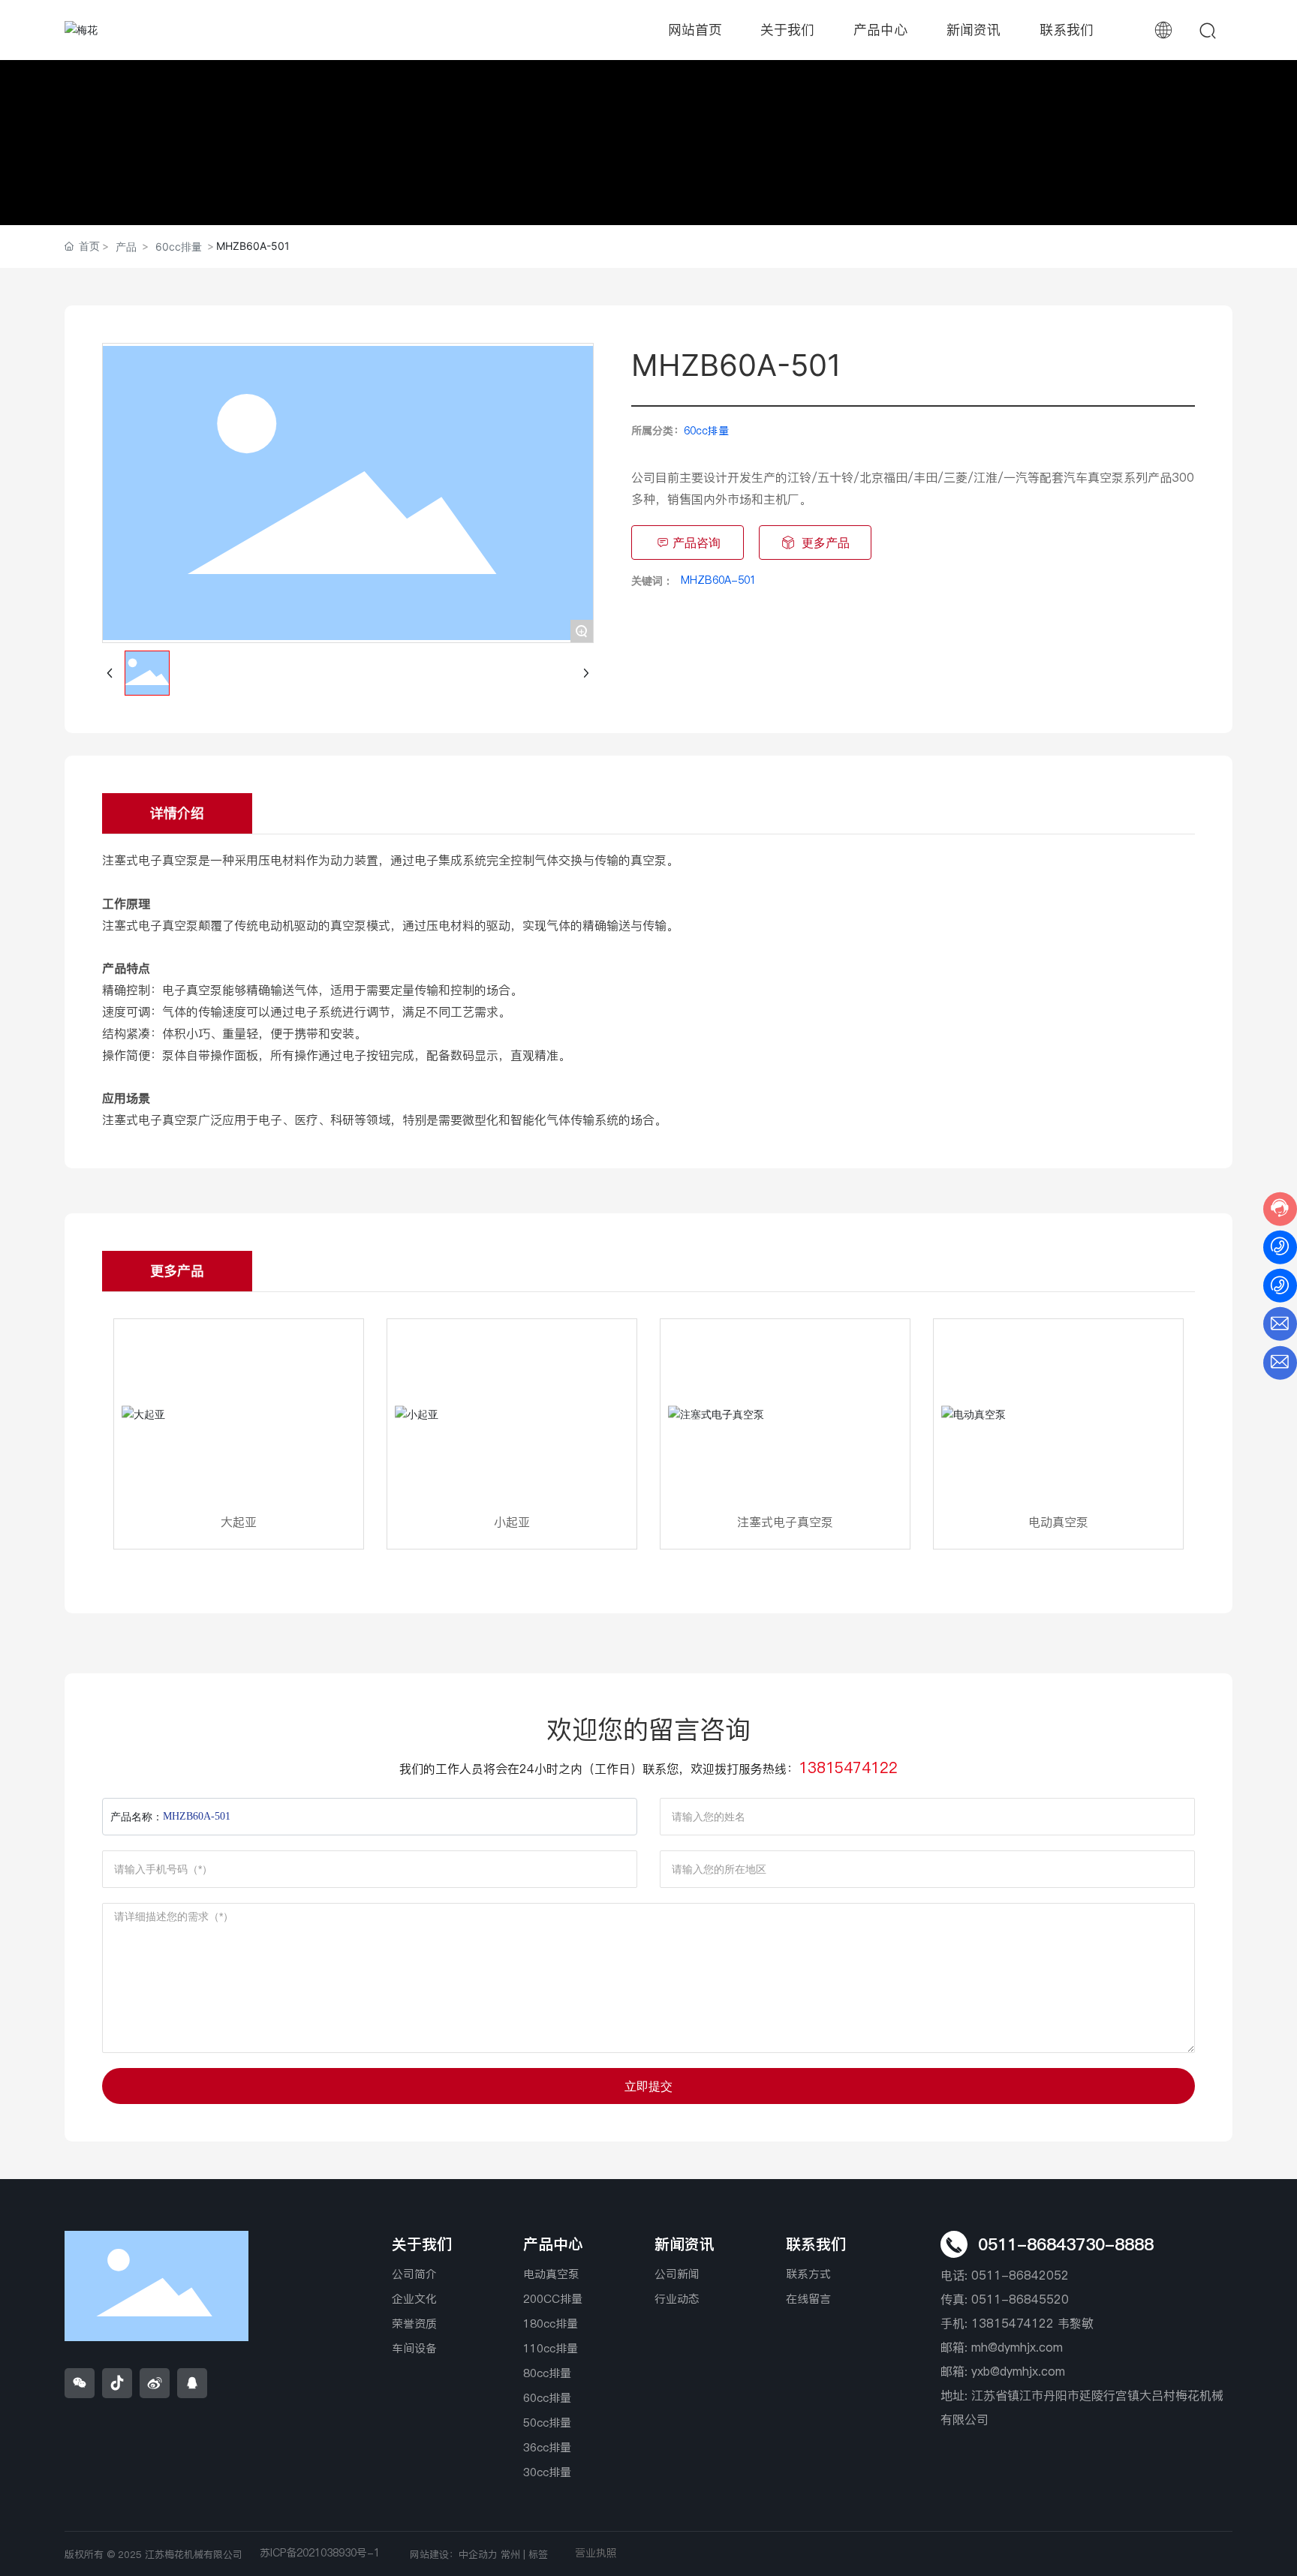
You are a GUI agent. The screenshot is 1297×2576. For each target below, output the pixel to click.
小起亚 (512, 1522)
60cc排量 (179, 246)
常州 (510, 2554)
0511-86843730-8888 (1066, 2244)
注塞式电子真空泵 (785, 1522)
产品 (126, 246)
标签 (538, 2554)
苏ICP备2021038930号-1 (320, 2553)
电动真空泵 (1058, 1522)
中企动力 (478, 2554)
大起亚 (239, 1522)
